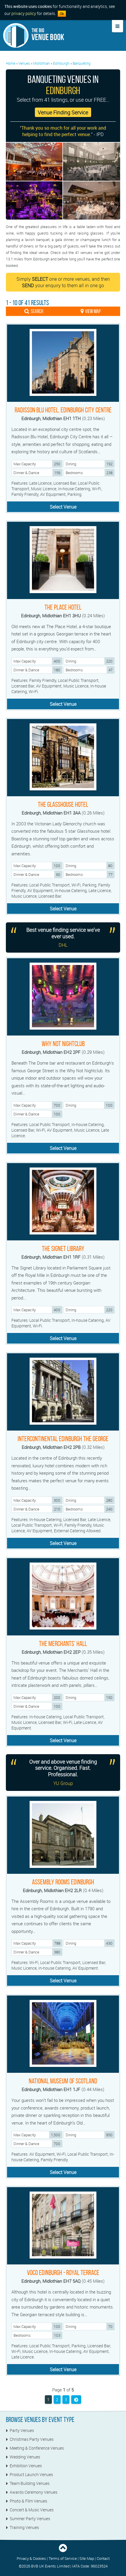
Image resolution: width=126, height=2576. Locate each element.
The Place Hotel (63, 607)
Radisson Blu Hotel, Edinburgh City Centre (63, 410)
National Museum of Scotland (63, 2081)
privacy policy (24, 13)
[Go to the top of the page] (63, 2551)
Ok (62, 14)
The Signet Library (63, 1249)
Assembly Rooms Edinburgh (63, 1882)
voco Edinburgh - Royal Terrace (63, 2273)
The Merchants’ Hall (63, 1644)
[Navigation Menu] (118, 26)
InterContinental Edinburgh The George (63, 1439)
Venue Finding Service (63, 112)
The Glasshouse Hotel (63, 804)
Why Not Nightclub (63, 1044)
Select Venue (63, 507)
